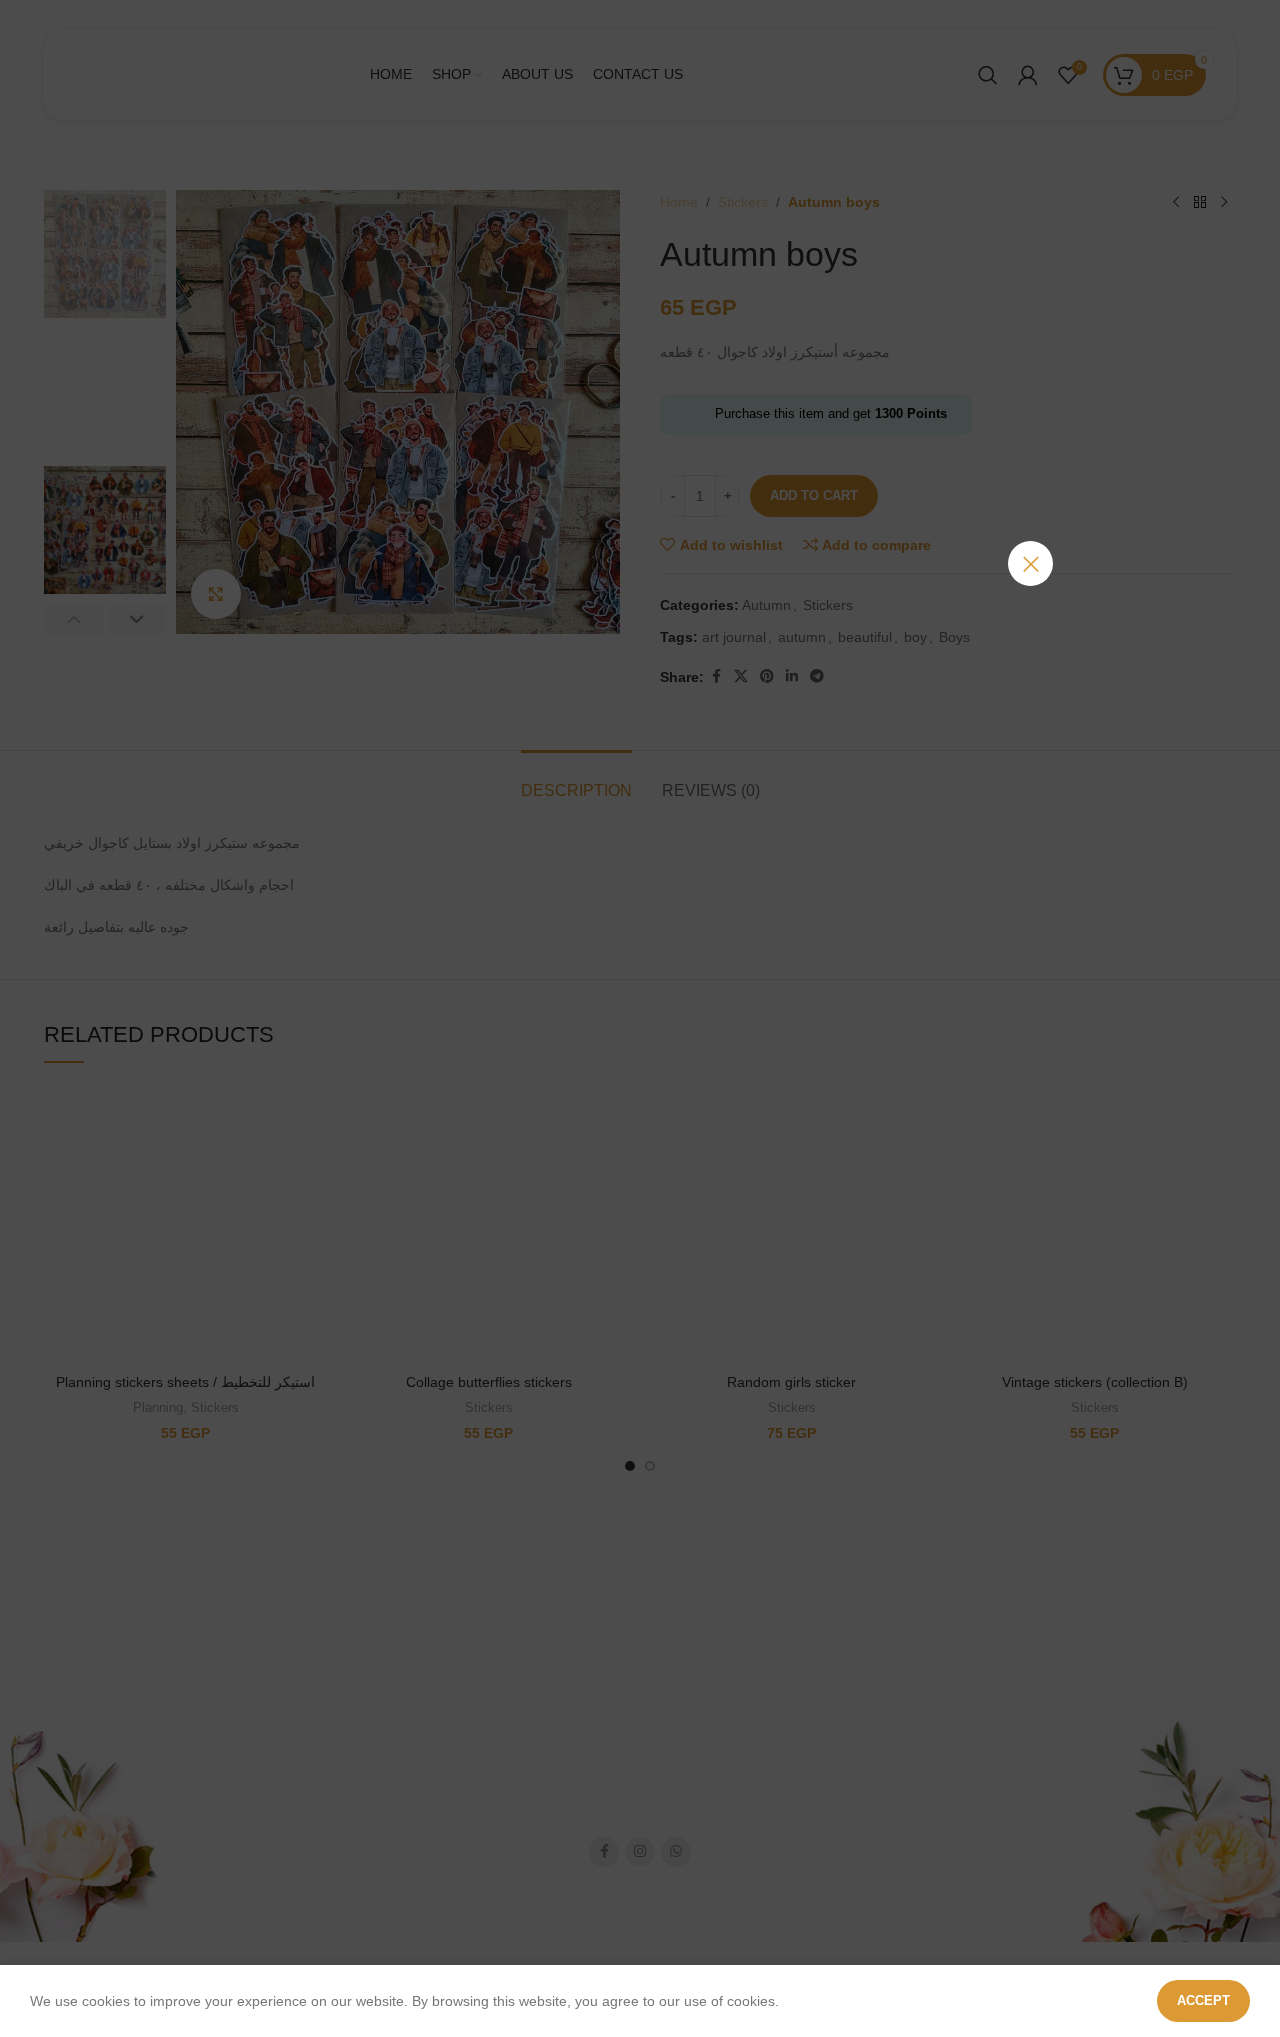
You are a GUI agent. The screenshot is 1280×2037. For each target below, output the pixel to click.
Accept (1203, 2000)
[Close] (1030, 563)
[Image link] (640, 987)
